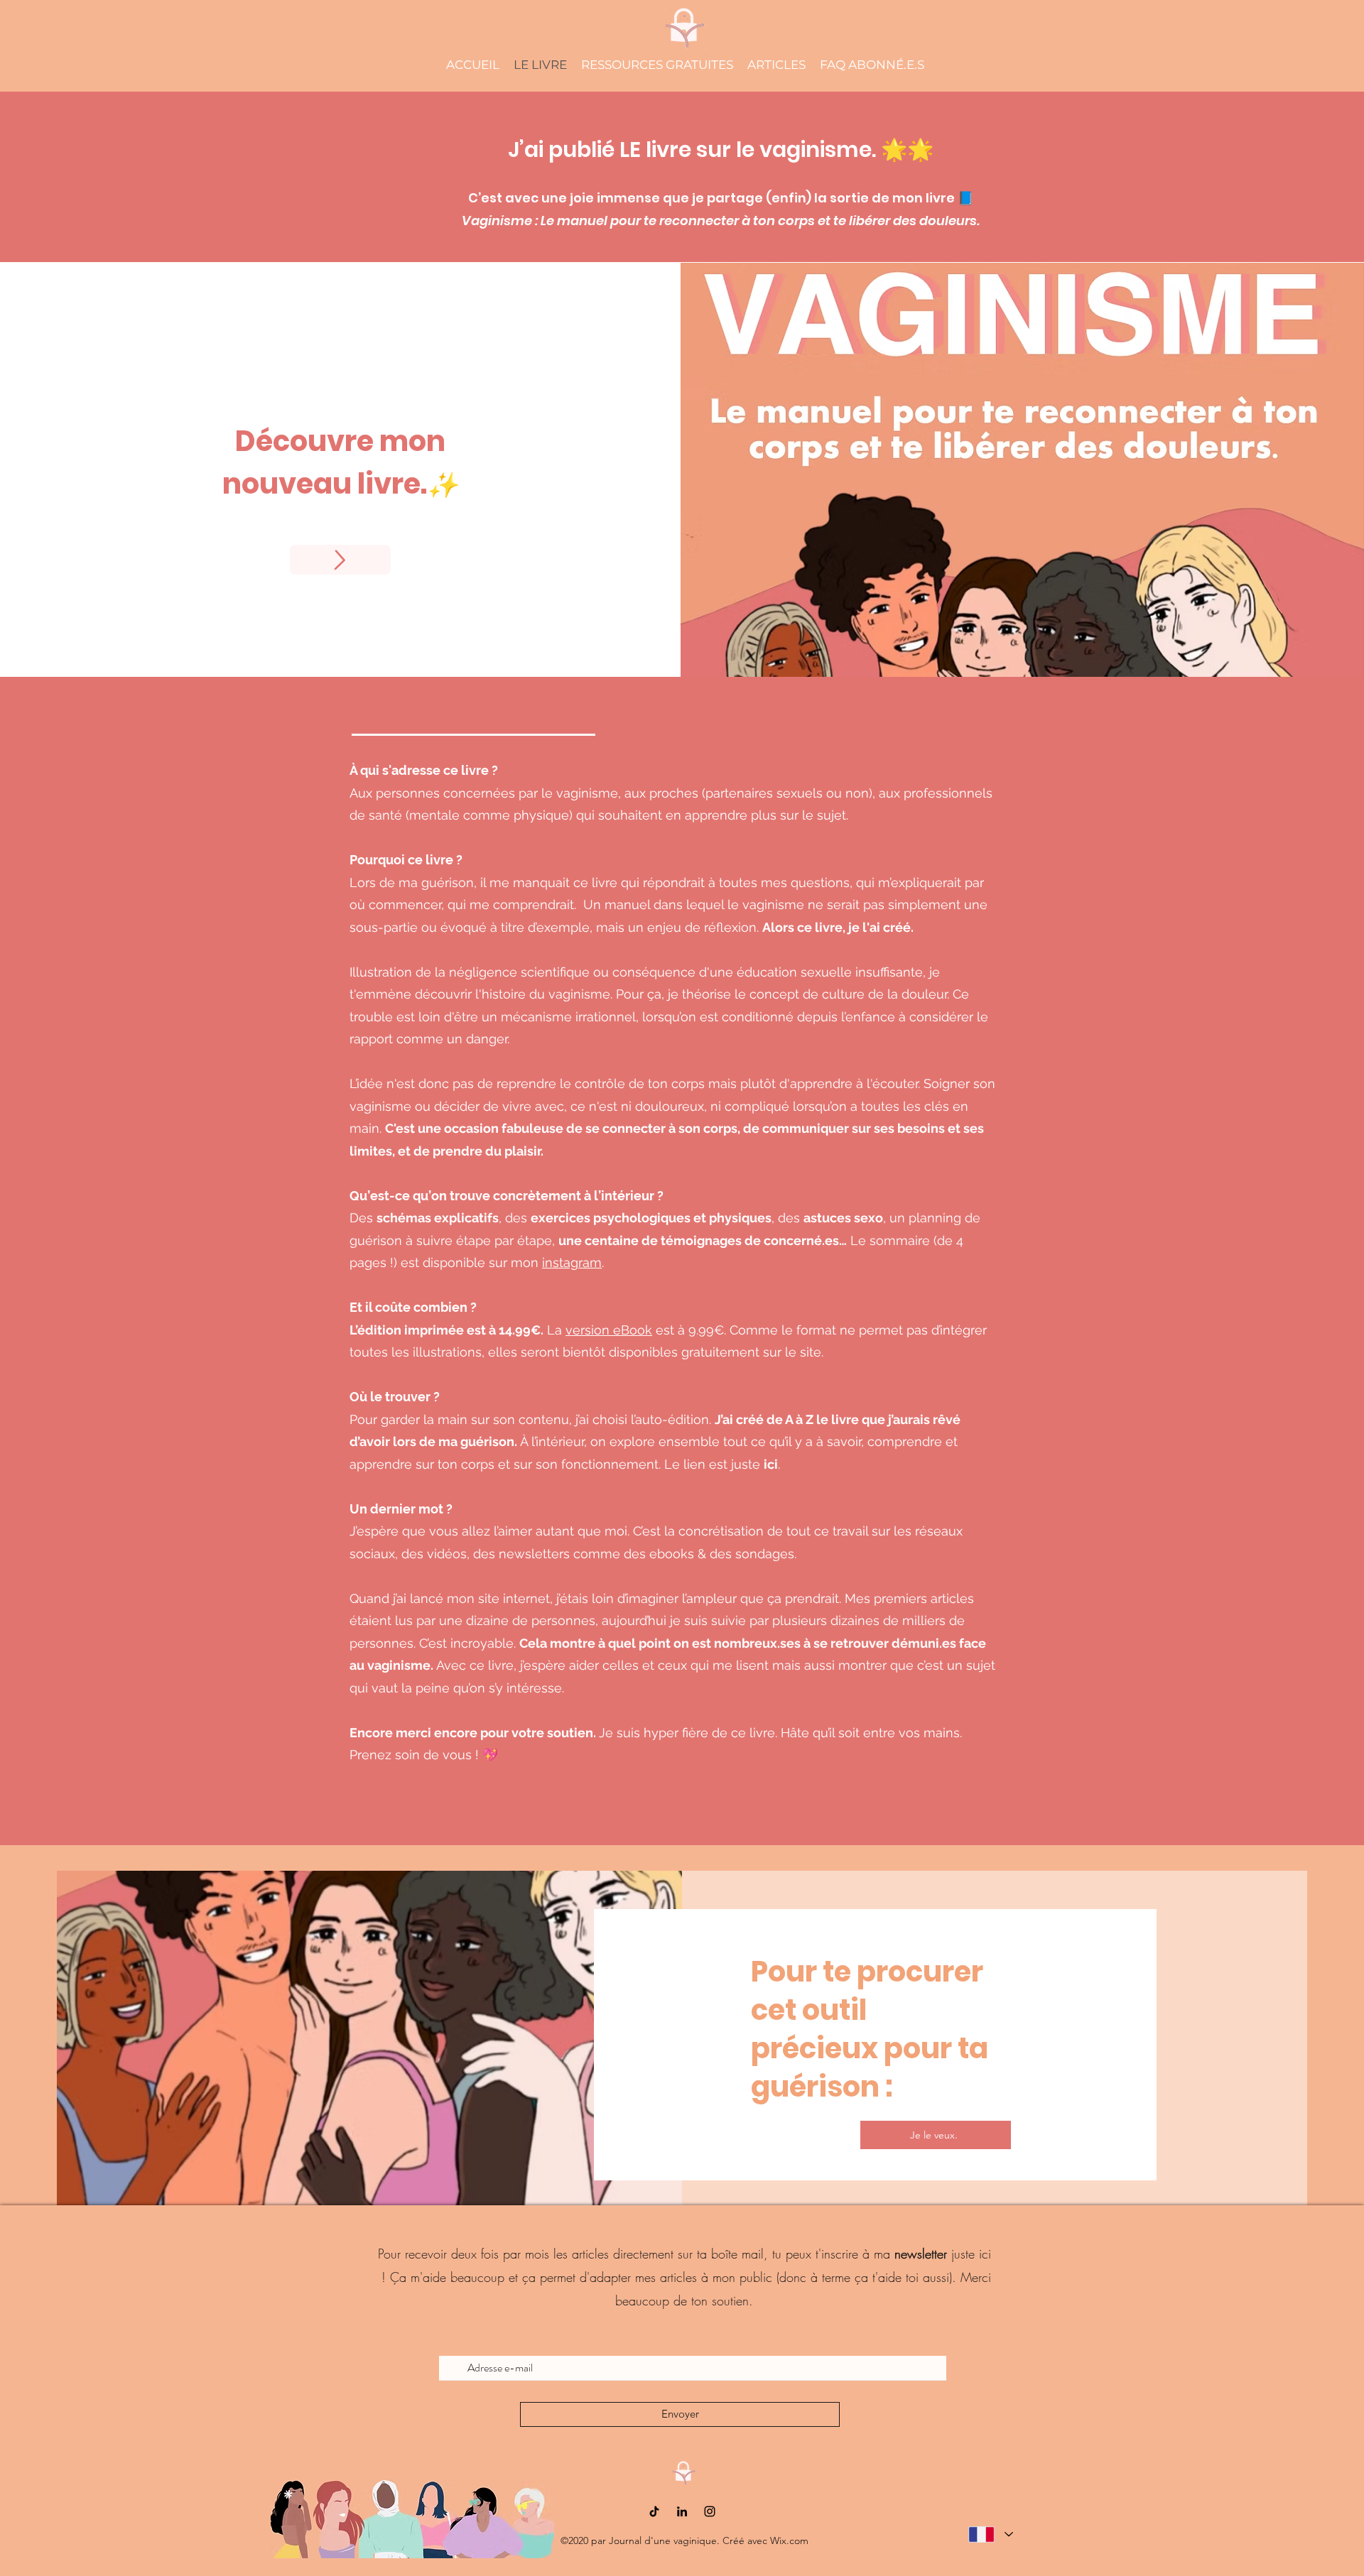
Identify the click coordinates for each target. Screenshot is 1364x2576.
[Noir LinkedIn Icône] (682, 2511)
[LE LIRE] (340, 560)
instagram (572, 1262)
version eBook (609, 1330)
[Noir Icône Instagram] (710, 2511)
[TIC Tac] (654, 2511)
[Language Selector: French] (990, 2534)
